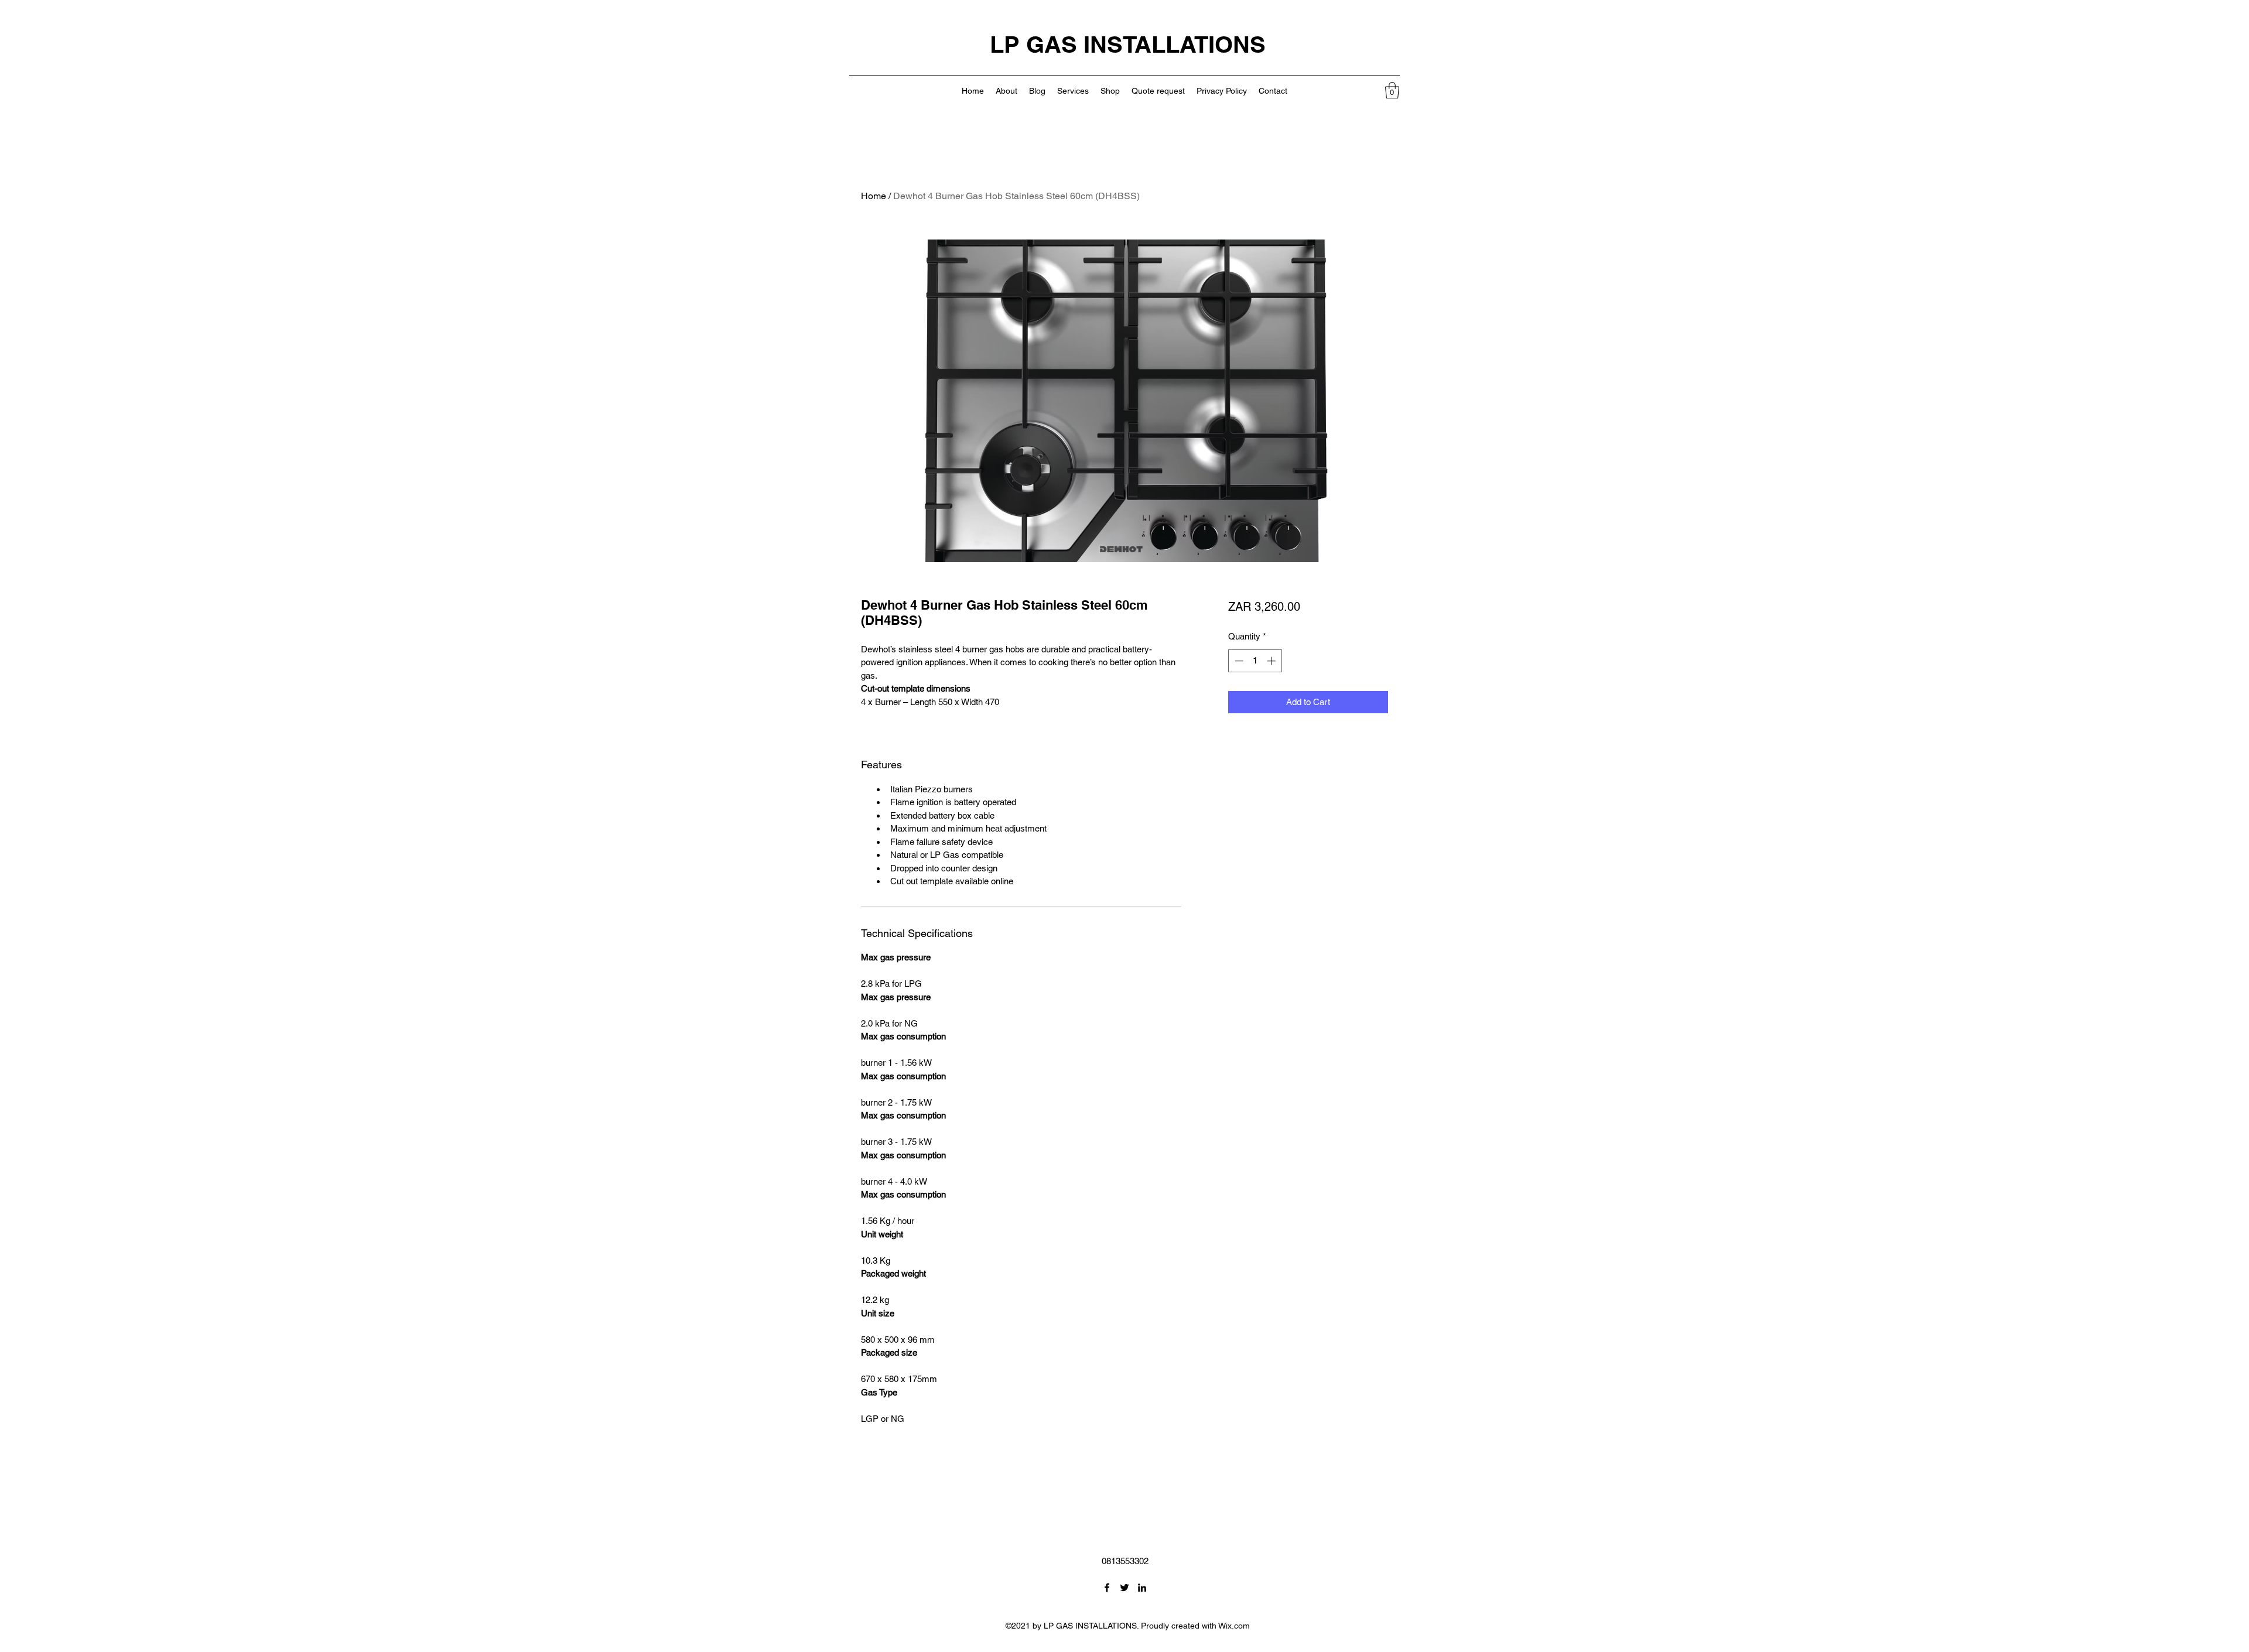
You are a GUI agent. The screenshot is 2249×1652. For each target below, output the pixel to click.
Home (874, 196)
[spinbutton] (1255, 661)
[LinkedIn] (1142, 1588)
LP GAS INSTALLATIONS (1128, 44)
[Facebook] (1107, 1588)
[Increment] (1272, 661)
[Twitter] (1124, 1588)
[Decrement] (1238, 661)
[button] (1392, 90)
